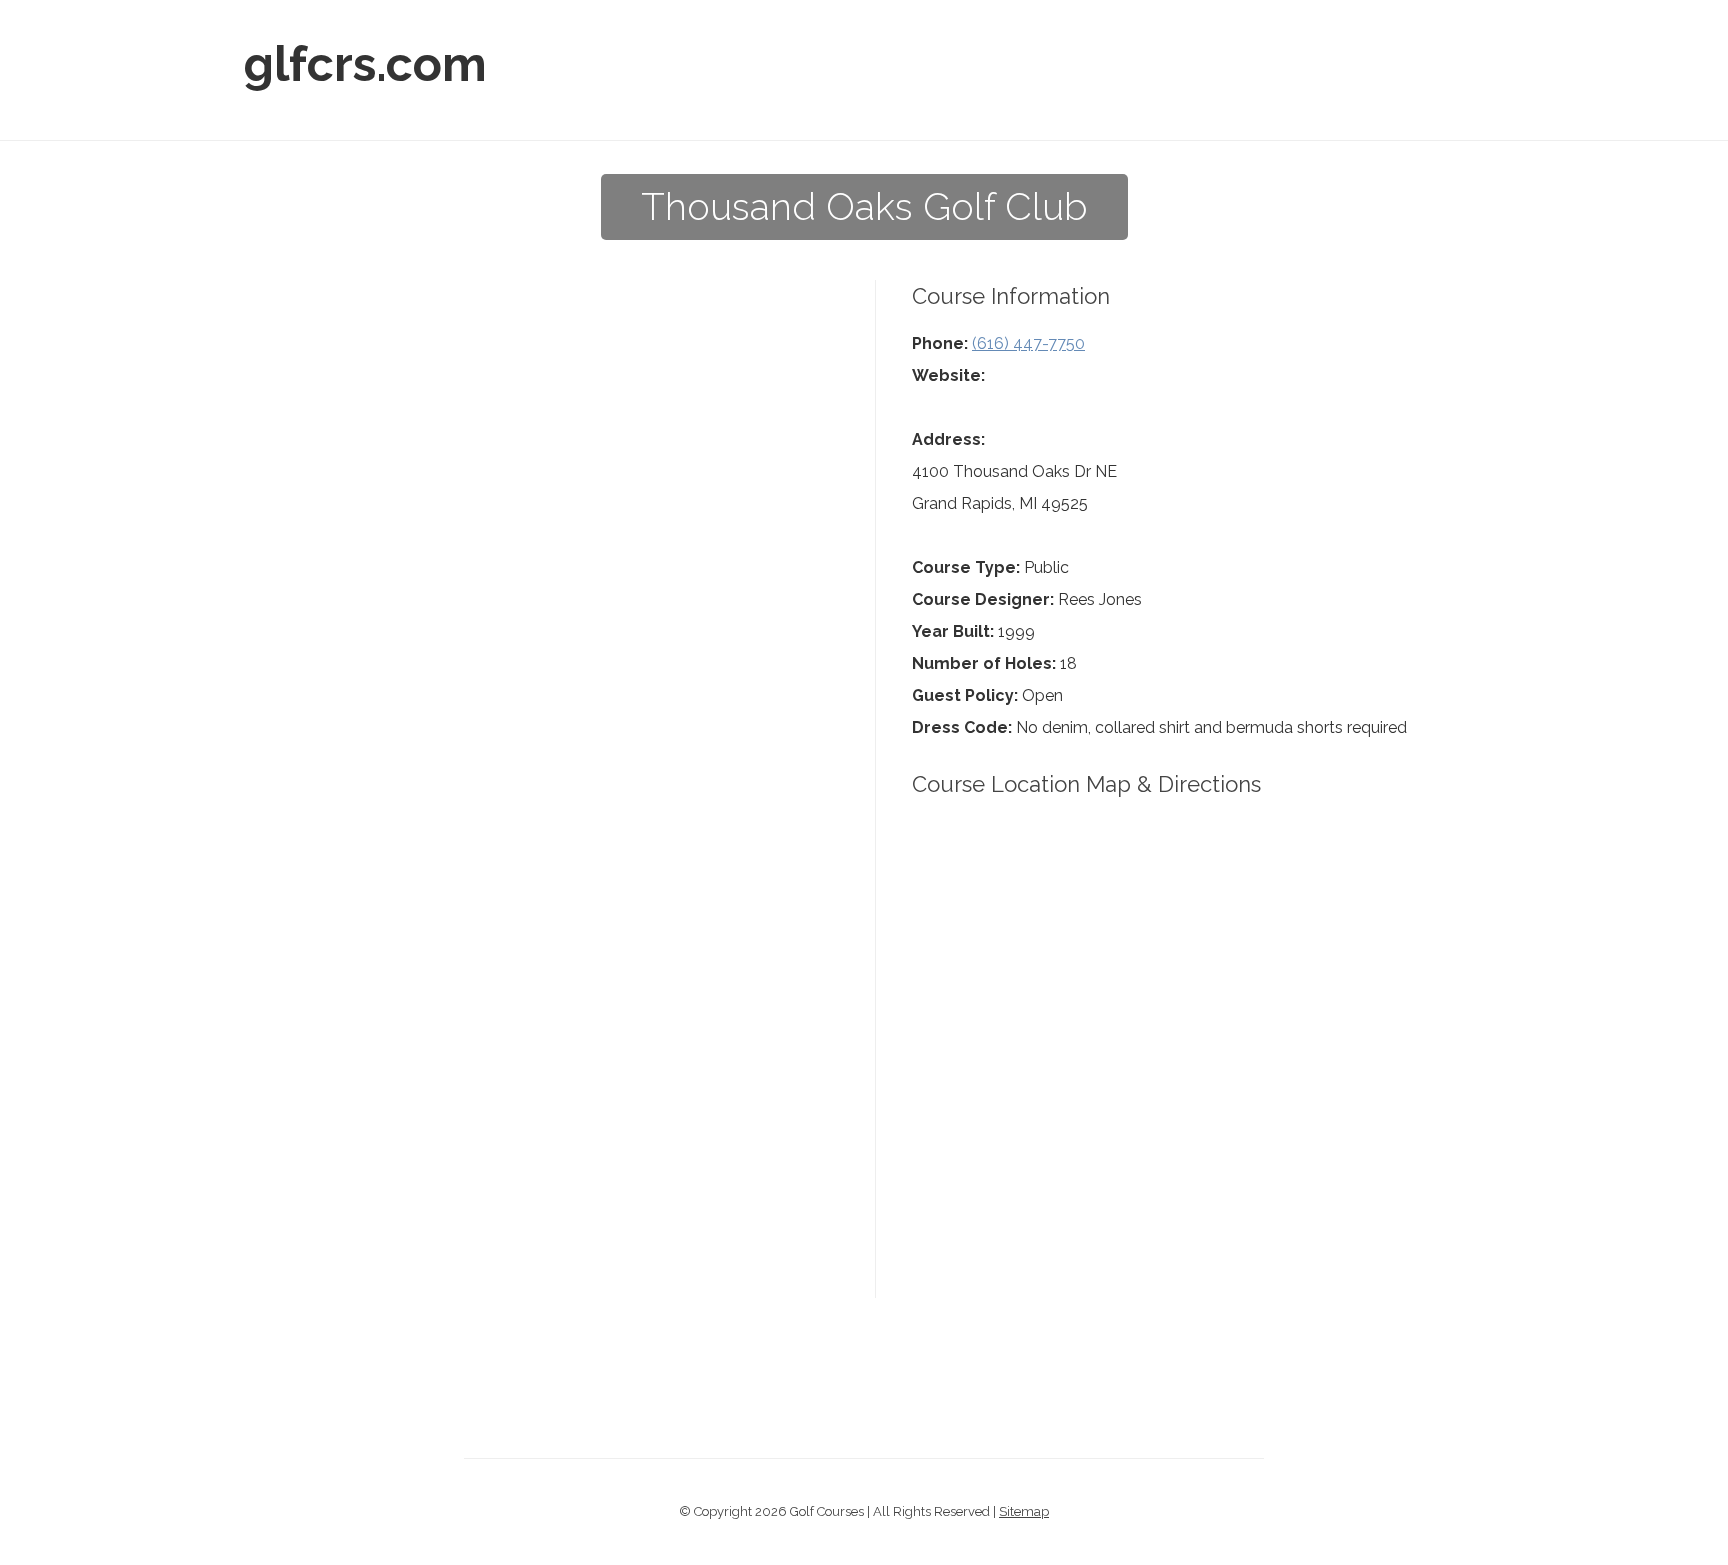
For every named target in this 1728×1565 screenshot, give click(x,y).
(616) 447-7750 (1028, 343)
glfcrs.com (365, 64)
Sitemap (1024, 1511)
